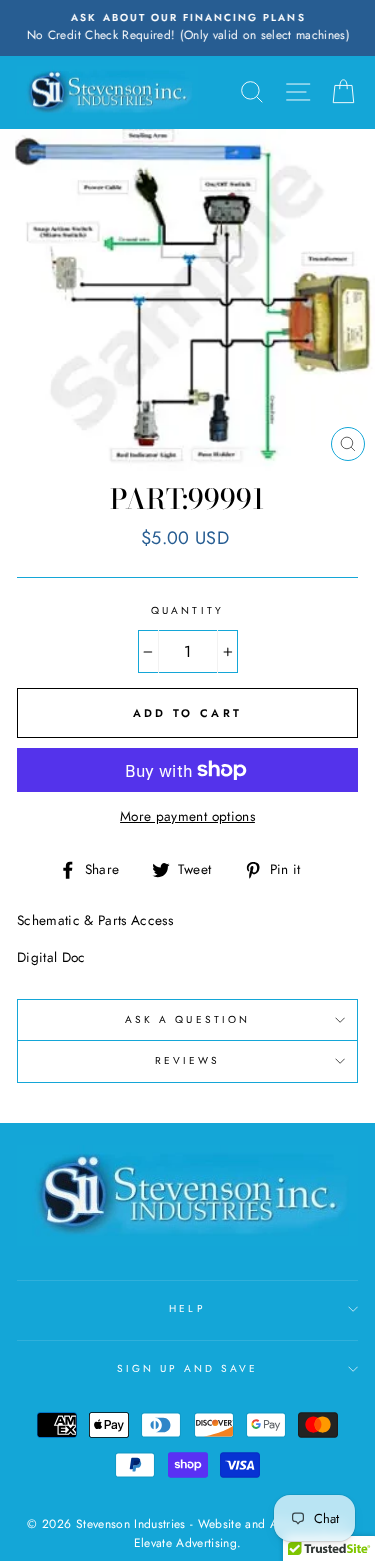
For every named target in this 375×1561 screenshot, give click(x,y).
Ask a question (187, 1019)
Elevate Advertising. (188, 1543)
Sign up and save (188, 1368)
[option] (187, 28)
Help (187, 1308)
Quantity (187, 610)
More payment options (187, 816)
